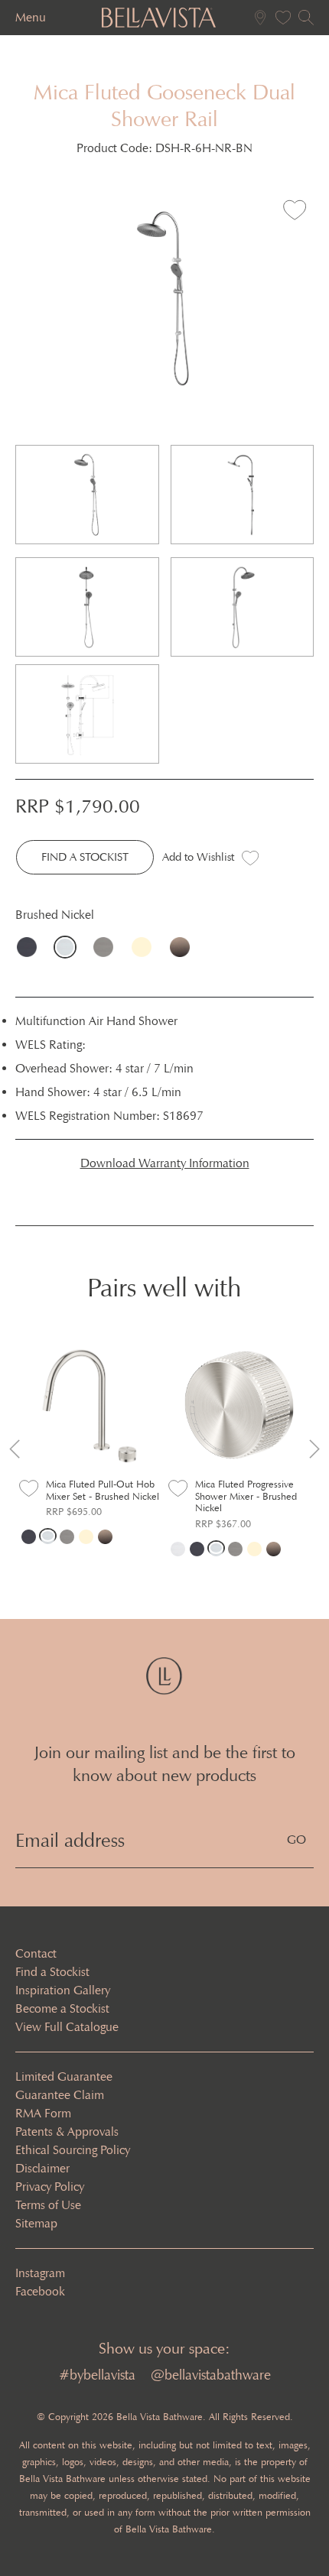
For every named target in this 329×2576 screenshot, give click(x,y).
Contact (36, 1953)
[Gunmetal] (67, 1536)
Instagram (40, 2273)
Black (31, 947)
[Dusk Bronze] (105, 1536)
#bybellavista (97, 2375)
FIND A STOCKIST (85, 857)
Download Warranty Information (165, 1163)
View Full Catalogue (67, 2027)
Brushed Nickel (69, 947)
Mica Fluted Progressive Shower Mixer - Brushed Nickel (246, 1496)
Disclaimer (42, 2168)
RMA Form (43, 2113)
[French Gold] (86, 1536)
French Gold (145, 947)
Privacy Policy (50, 2187)
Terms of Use (48, 2205)
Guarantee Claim (60, 2095)
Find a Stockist (52, 1972)
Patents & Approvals (67, 2132)
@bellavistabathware (211, 2375)
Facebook (40, 2291)
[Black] (29, 1536)
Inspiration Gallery (63, 1990)
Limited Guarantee (64, 2076)
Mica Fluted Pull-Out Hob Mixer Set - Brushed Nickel (103, 1490)
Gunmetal (107, 947)
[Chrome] (178, 1548)
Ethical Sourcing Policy (73, 2150)
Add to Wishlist (198, 857)
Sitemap (36, 2223)
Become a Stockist (62, 2008)
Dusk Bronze (184, 947)
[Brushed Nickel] (48, 1536)
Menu (31, 17)
